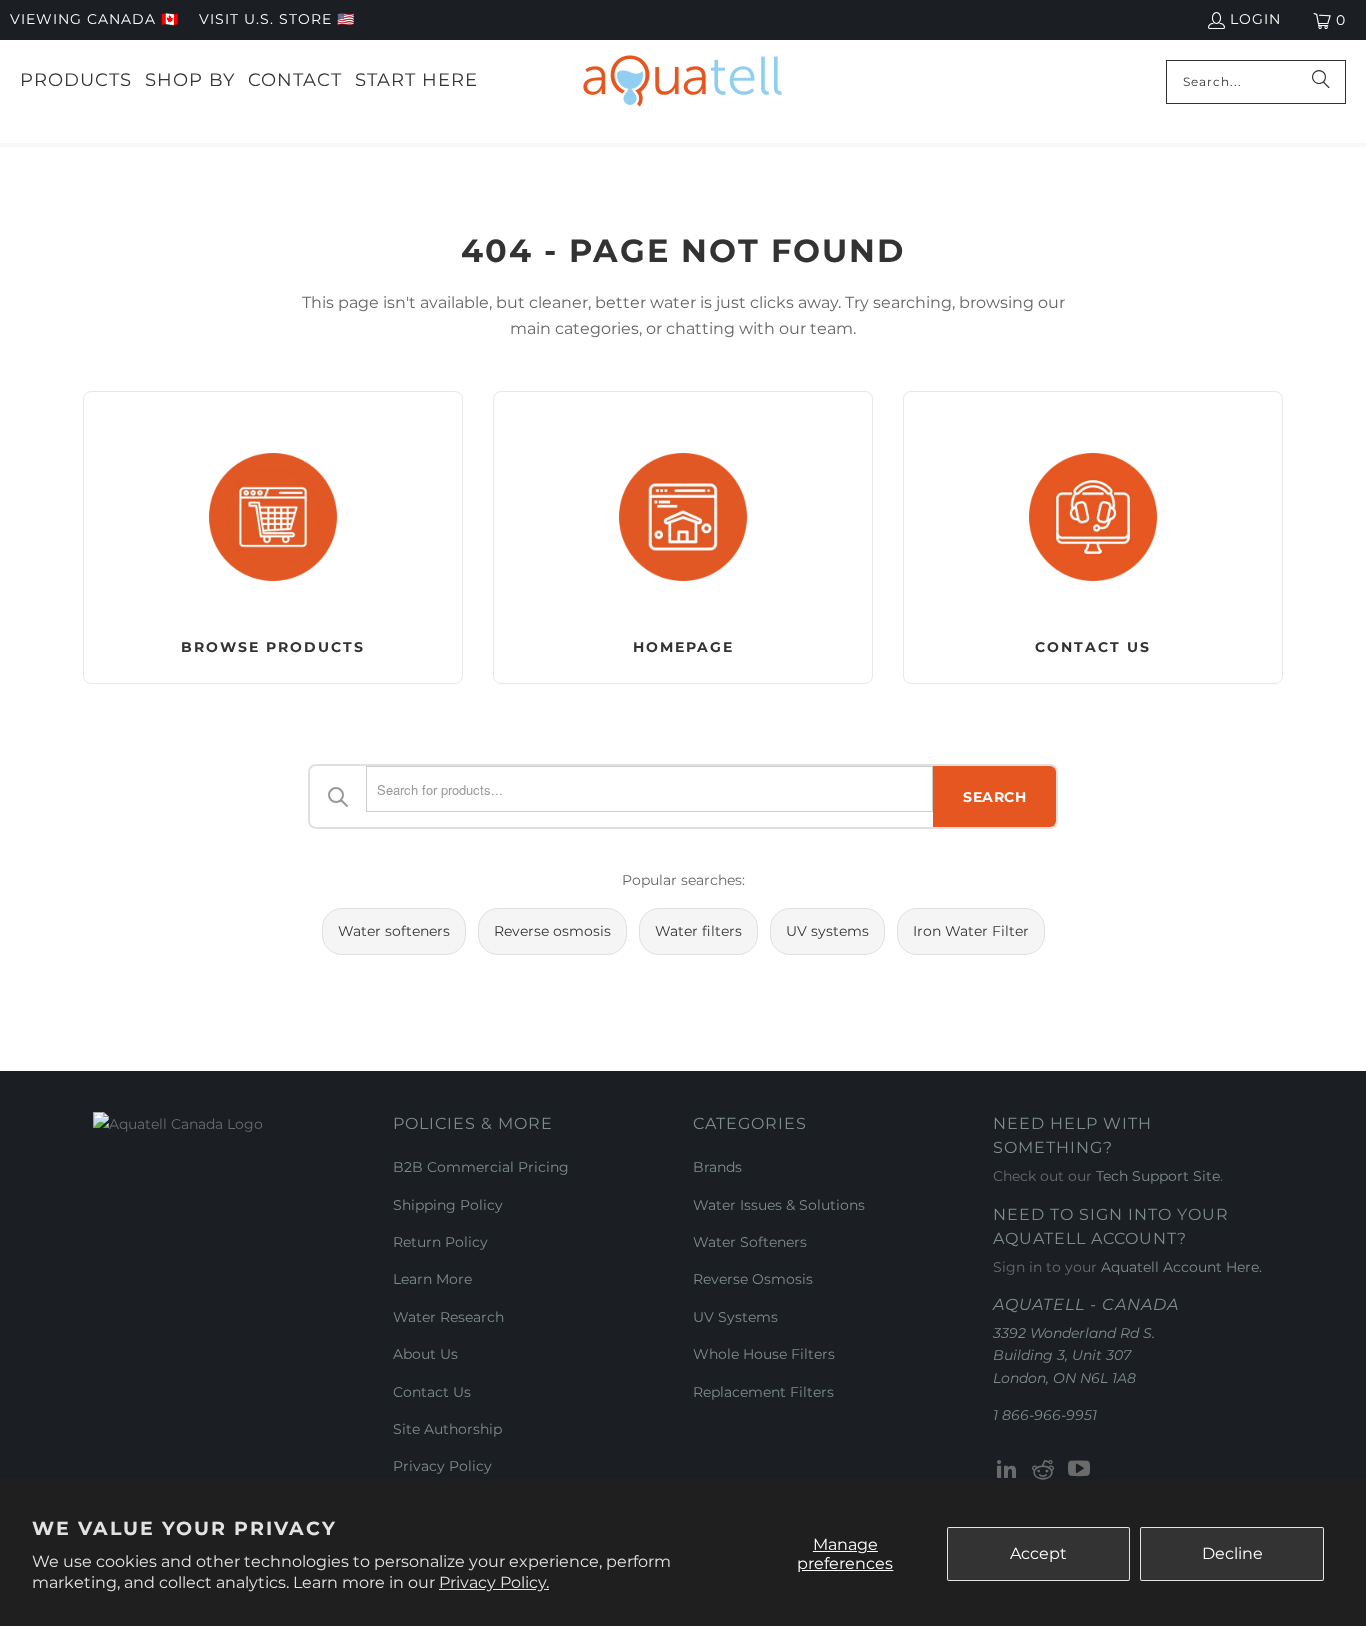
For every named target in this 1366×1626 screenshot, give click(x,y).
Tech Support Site (1158, 1176)
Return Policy (440, 1242)
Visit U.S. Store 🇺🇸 (277, 19)
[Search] (1321, 82)
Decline (1232, 1553)
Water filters (698, 931)
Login (1255, 19)
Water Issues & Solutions (779, 1205)
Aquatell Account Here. (1181, 1267)
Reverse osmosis (552, 931)
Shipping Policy (448, 1205)
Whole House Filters (764, 1354)
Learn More (432, 1279)
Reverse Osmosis (753, 1279)
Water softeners (394, 931)
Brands (717, 1167)
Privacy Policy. (494, 1582)
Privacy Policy (442, 1466)
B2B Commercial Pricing (481, 1167)
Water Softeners (750, 1242)
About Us (425, 1354)
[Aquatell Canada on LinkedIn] (1008, 1470)
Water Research (448, 1317)
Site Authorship (447, 1429)
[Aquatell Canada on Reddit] (1044, 1470)
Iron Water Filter (971, 931)
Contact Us (432, 1392)
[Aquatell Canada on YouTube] (1079, 1470)
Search (994, 797)
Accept (1038, 1553)
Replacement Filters (763, 1392)
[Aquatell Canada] (682, 81)
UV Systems (735, 1317)
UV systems (827, 931)
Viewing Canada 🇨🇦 (94, 19)
